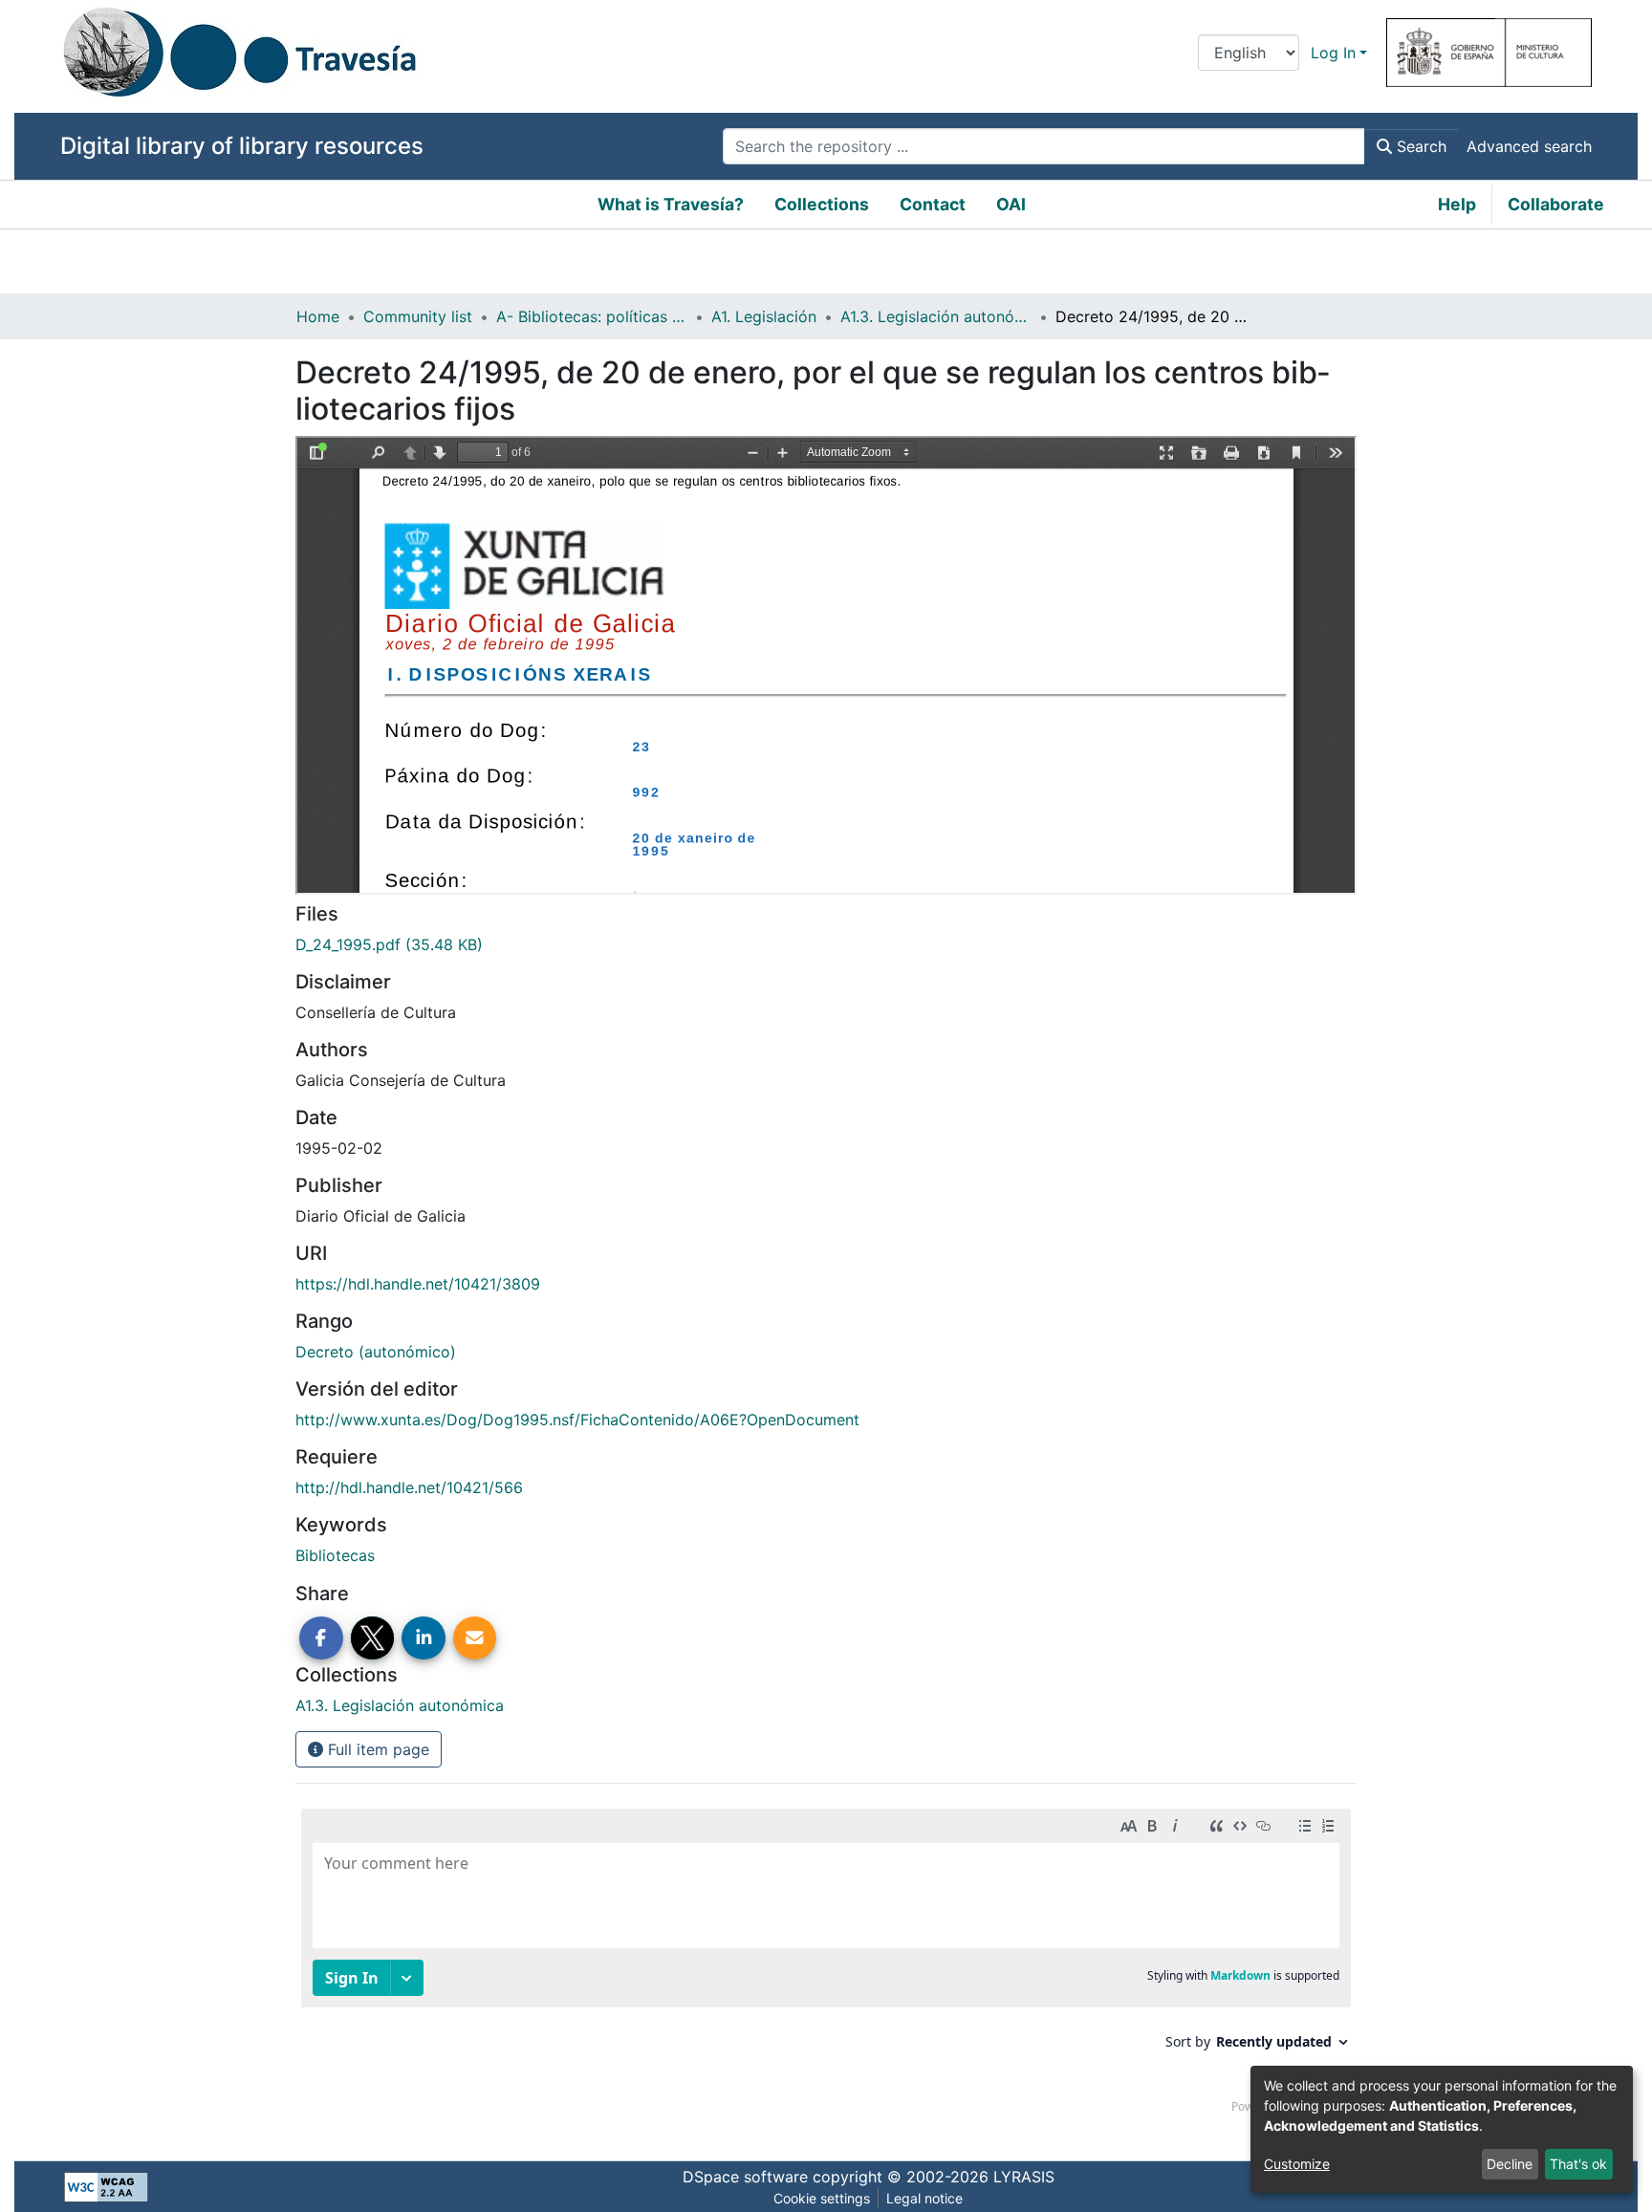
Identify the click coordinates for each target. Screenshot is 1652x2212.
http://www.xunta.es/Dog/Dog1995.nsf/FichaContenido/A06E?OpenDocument (577, 1420)
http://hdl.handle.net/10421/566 (409, 1487)
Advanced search (1529, 146)
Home (318, 316)
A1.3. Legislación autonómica (936, 316)
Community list (418, 316)
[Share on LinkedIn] (424, 1638)
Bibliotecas (335, 1555)
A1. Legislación (764, 316)
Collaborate (1556, 204)
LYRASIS (1024, 2177)
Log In (1333, 53)
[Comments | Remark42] (826, 1965)
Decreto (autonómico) (376, 1352)
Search (1419, 146)
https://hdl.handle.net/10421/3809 (418, 1284)
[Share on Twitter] (373, 1638)
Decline (1510, 2164)
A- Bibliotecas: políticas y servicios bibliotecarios (592, 316)
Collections (822, 204)
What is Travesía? (671, 204)
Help (1457, 204)
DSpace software (745, 2177)
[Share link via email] (475, 1638)
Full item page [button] (376, 1749)
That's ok (1578, 2164)
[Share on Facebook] (321, 1638)
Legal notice (924, 2198)
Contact (933, 204)
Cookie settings (822, 2198)
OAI (1011, 204)
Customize (1297, 2164)
